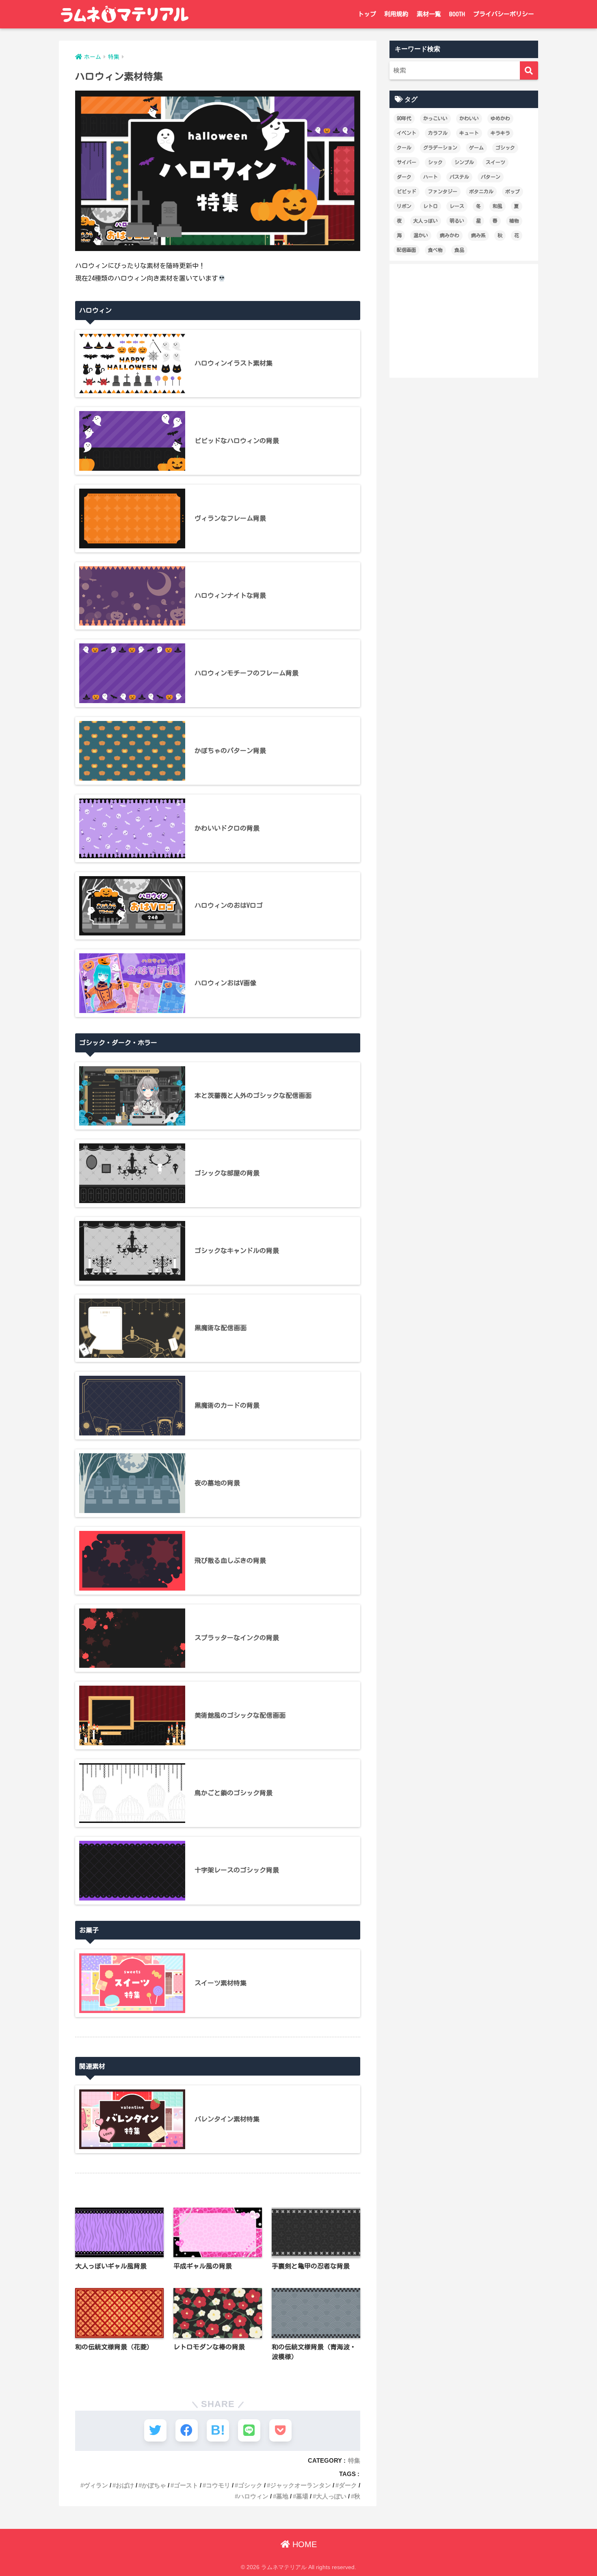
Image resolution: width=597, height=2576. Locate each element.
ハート (430, 177)
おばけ (125, 2485)
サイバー (407, 162)
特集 (354, 2460)
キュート (469, 133)
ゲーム (476, 147)
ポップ (513, 191)
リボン (404, 206)
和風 (497, 206)
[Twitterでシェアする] (155, 2430)
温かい (421, 235)
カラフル (438, 133)
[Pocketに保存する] (280, 2430)
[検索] (529, 70)
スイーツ (495, 162)
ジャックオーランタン (301, 2485)
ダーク (348, 2485)
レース (457, 206)
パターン (491, 177)
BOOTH (457, 14)
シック (435, 162)
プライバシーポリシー (504, 14)
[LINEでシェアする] (249, 2430)
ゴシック (250, 2485)
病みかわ (450, 235)
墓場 (302, 2496)
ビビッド (407, 191)
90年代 (404, 118)
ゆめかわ (500, 118)
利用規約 (396, 14)
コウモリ (218, 2485)
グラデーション (440, 147)
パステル (459, 177)
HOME (303, 2544)
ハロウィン (253, 2496)
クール (404, 147)
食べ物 (435, 250)
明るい (457, 221)
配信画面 (407, 250)
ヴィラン (96, 2485)
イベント (407, 133)
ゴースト (186, 2485)
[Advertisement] (464, 321)
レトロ (430, 206)
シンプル (464, 162)
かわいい (469, 118)
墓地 (282, 2496)
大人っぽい (331, 2496)
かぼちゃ (154, 2485)
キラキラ (500, 133)
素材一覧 (429, 14)
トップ (367, 14)
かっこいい (435, 118)
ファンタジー (443, 191)
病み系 (478, 235)
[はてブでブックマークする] (218, 2430)
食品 (459, 250)
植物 (514, 221)
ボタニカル (481, 191)
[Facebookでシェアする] (187, 2430)
